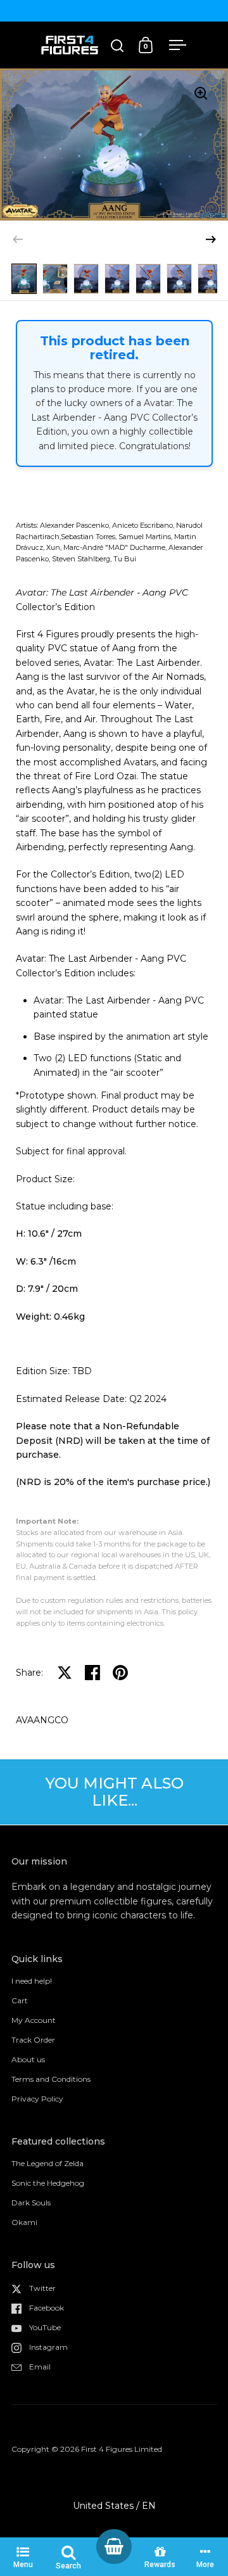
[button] (211, 239)
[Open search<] (117, 45)
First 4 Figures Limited (122, 2449)
